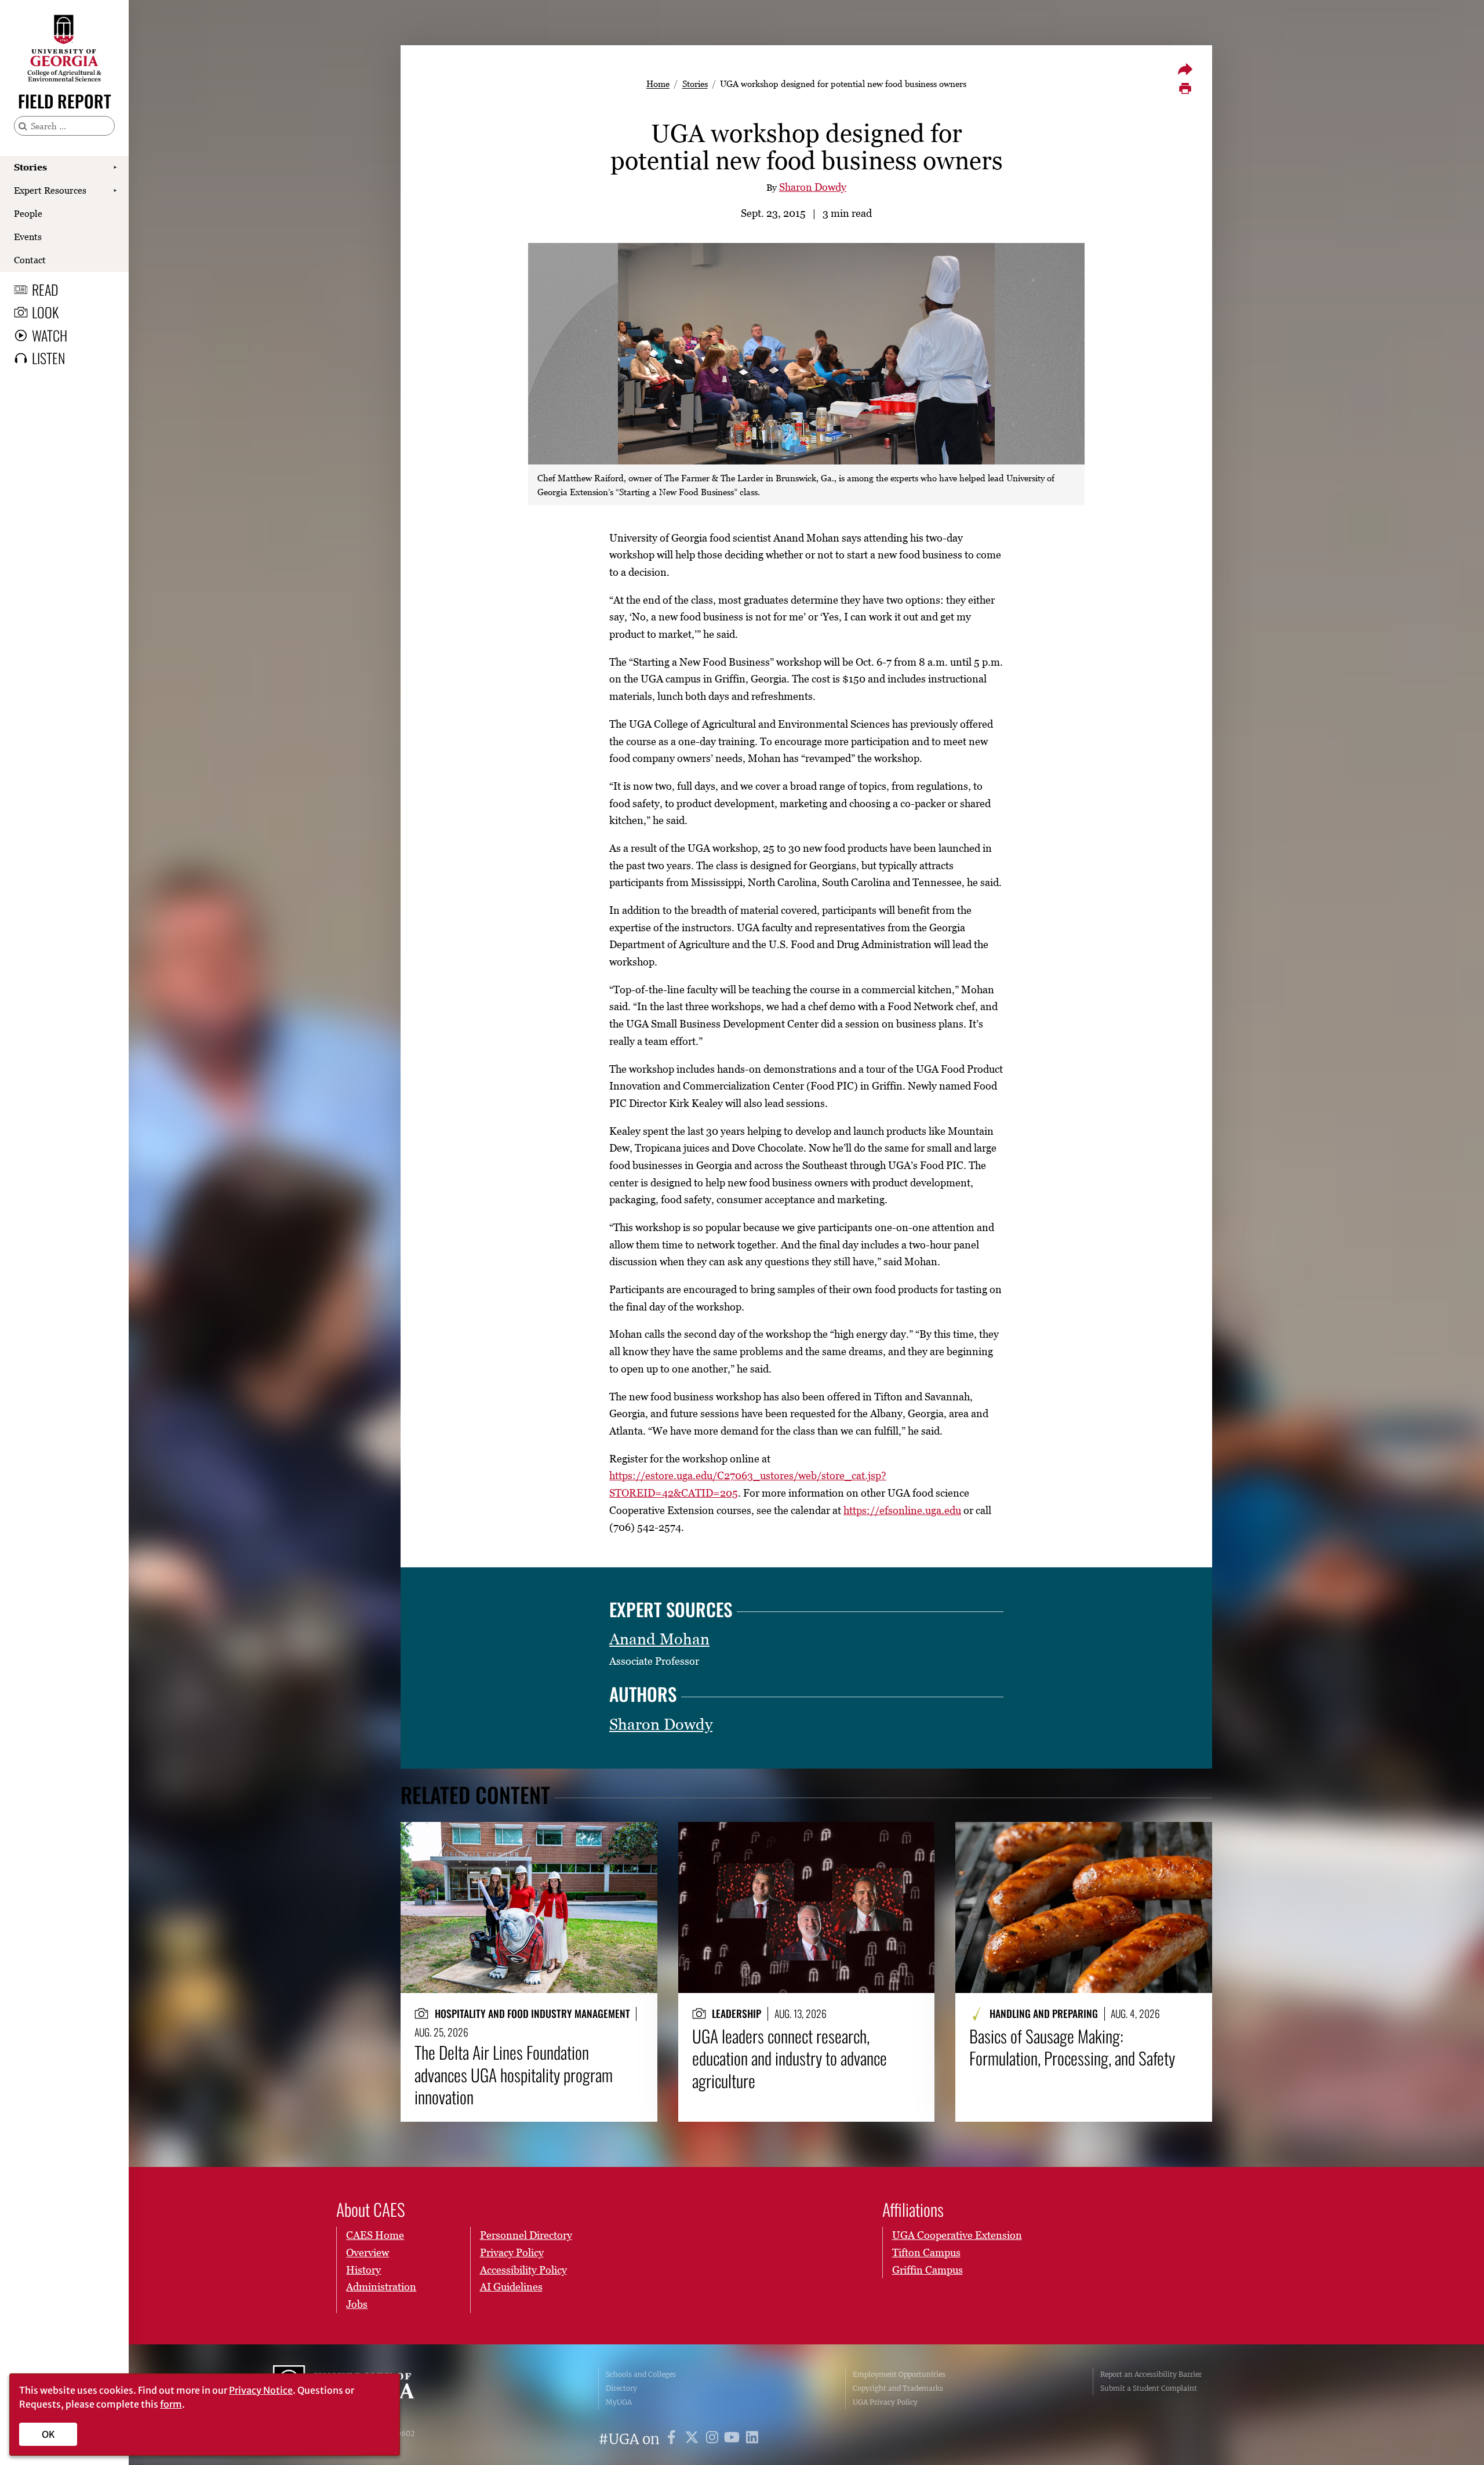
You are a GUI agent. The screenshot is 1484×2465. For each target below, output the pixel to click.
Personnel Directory (526, 2235)
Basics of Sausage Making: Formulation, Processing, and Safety (1072, 2047)
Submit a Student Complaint (1149, 2388)
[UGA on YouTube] (734, 2439)
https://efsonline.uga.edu (902, 1510)
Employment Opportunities (899, 2374)
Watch (50, 335)
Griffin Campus (927, 2270)
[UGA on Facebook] (673, 2439)
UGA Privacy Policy (885, 2402)
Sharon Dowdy (813, 187)
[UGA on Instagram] (714, 2439)
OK (48, 2434)
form (171, 2404)
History (363, 2270)
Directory (621, 2388)
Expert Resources (50, 190)
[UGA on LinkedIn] (752, 2439)
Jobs (357, 2304)
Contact (30, 260)
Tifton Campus (926, 2252)
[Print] (1185, 89)
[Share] (1185, 69)
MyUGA (619, 2402)
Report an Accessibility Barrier (1151, 2374)
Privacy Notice (261, 2390)
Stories (30, 167)
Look (45, 312)
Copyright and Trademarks (898, 2388)
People (28, 213)
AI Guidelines (511, 2287)
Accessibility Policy (523, 2270)
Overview (368, 2252)
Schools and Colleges (641, 2374)
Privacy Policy (512, 2252)
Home (658, 84)
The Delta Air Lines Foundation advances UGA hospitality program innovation (514, 2074)
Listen (48, 358)
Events (28, 237)
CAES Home (375, 2235)
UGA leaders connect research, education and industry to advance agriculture (790, 2058)
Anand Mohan (659, 1639)
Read (45, 289)
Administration (381, 2287)
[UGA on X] (694, 2439)
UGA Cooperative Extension (957, 2235)
